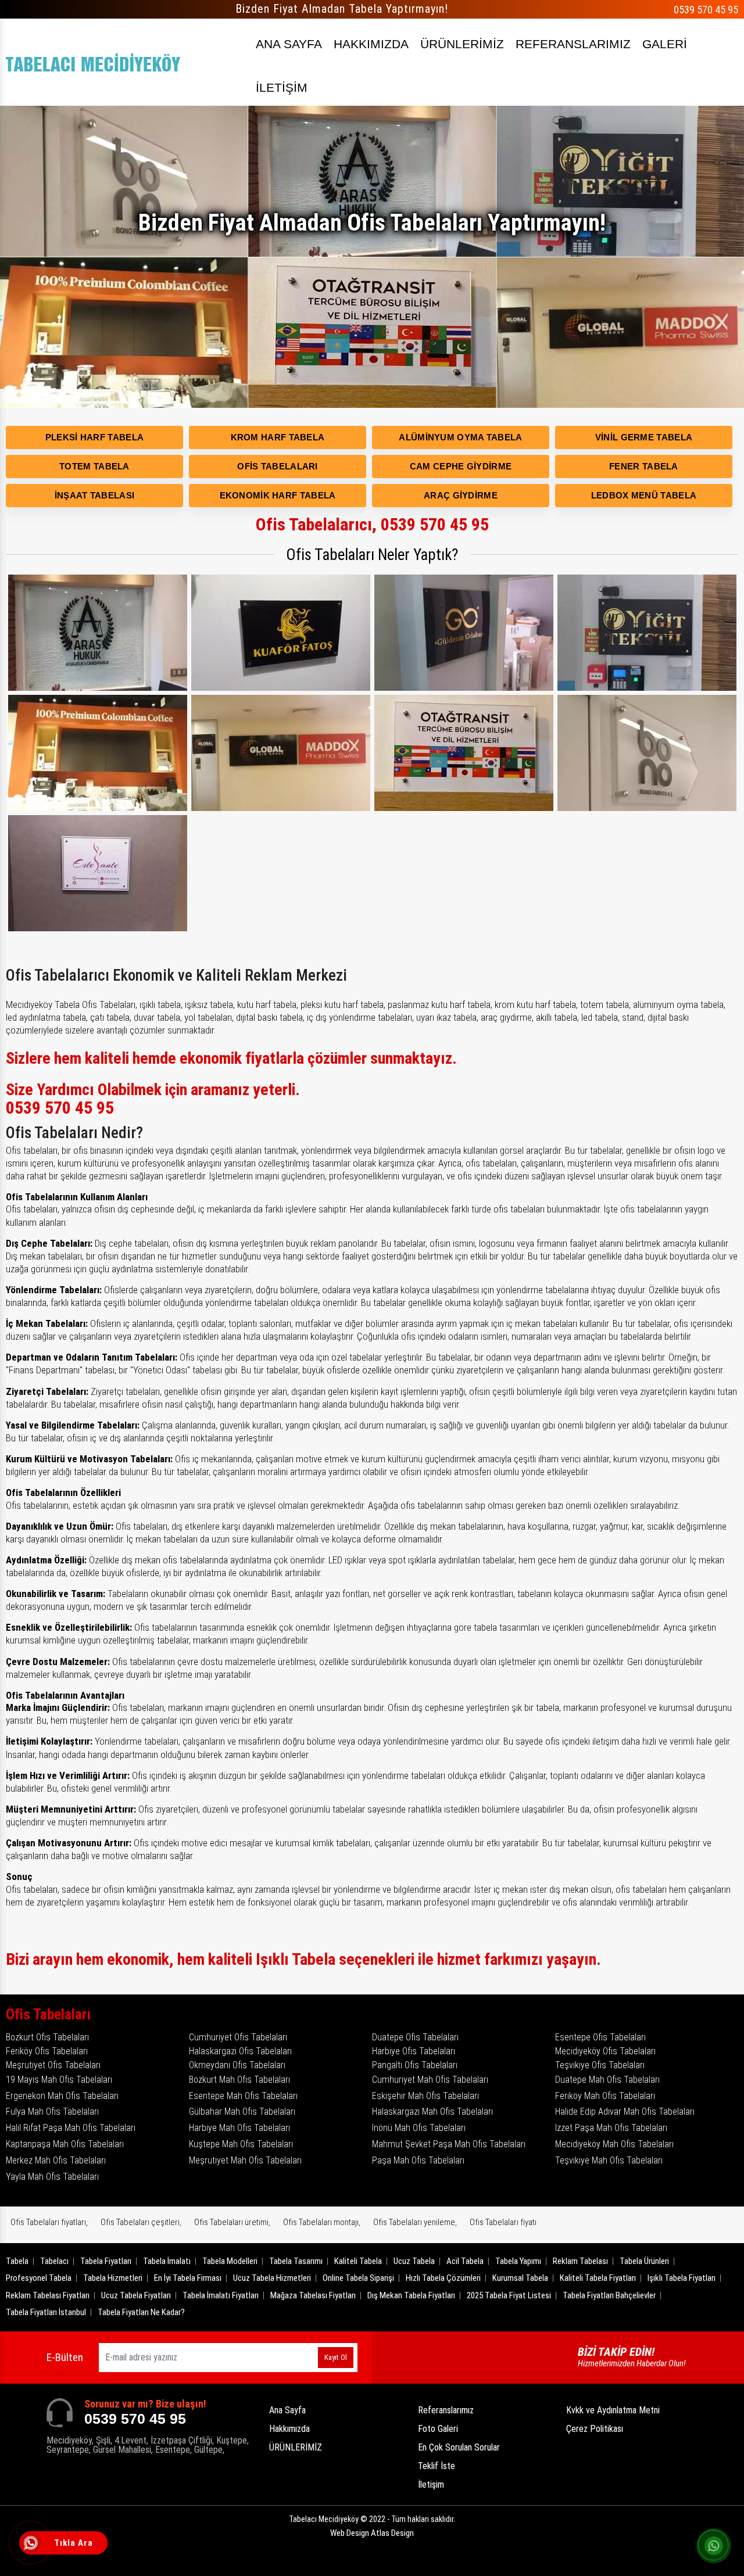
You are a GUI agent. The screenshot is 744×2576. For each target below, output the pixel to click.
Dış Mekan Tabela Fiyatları (411, 2295)
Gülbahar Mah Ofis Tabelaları (242, 2112)
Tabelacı (54, 2261)
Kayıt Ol (336, 2357)
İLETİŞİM (282, 87)
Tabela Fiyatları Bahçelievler (609, 2295)
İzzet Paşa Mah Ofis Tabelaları (611, 2128)
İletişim (431, 2484)
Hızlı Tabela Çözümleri (443, 2278)
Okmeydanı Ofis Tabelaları (237, 2065)
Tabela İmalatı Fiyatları (221, 2295)
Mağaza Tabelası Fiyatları (313, 2295)
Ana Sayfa (287, 2410)
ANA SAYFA (289, 44)
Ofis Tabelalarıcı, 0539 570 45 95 (372, 524)
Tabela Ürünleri (644, 2261)
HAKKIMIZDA (371, 44)
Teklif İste (437, 2466)
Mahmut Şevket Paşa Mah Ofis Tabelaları (449, 2144)
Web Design (372, 2533)
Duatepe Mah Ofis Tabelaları (607, 2080)
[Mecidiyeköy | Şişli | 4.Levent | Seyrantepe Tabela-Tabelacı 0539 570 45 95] (93, 62)
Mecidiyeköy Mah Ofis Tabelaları (614, 2144)
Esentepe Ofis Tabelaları (600, 2037)
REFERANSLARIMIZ (573, 44)
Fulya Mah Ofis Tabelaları (52, 2112)
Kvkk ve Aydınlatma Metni (613, 2410)
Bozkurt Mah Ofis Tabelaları (239, 2080)
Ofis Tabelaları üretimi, (232, 2222)
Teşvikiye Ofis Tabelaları (600, 2065)
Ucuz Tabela (414, 2261)
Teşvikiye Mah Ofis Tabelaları (609, 2160)
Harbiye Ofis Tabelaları (414, 2051)
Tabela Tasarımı (296, 2261)
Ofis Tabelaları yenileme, (415, 2222)
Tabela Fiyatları (106, 2261)
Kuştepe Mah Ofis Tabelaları (241, 2144)
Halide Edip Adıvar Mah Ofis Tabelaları (625, 2112)
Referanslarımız (446, 2410)
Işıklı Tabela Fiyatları (682, 2278)
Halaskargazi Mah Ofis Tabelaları (432, 2112)
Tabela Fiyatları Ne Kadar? (141, 2312)
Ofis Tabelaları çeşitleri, (141, 2222)
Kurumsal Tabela (520, 2278)
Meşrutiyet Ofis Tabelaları (53, 2065)
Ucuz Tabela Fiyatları (136, 2295)
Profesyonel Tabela (39, 2278)
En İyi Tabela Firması (188, 2278)
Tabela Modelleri (230, 2261)
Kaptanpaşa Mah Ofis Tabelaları (65, 2144)
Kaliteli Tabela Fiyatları (598, 2278)
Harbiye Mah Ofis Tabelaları (239, 2128)
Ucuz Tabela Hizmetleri (272, 2278)
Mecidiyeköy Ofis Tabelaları (605, 2051)
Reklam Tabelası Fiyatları (48, 2295)
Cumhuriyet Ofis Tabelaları (238, 2037)
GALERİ (665, 44)
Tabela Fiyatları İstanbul (46, 2312)
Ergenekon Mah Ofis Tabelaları (62, 2096)
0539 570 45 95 (706, 10)
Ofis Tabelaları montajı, (322, 2222)
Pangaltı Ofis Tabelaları (415, 2065)
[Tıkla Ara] (32, 2544)
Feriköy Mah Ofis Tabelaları (605, 2096)
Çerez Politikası (595, 2429)
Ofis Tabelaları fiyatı (503, 2222)
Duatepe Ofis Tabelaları (415, 2037)
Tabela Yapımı (518, 2261)
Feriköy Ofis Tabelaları (47, 2051)
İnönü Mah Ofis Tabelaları (419, 2128)
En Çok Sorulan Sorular (459, 2447)
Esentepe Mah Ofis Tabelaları (243, 2096)
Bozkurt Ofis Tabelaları (47, 2037)
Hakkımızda (289, 2429)
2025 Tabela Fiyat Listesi (509, 2295)
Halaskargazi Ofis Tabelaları (240, 2051)
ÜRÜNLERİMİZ (462, 44)
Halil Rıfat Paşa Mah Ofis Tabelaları (71, 2128)
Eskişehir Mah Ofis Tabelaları (425, 2096)
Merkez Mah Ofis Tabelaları (56, 2160)
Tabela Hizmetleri (113, 2278)
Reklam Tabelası (580, 2261)
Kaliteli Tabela (358, 2261)
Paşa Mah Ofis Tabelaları (418, 2160)
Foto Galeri (438, 2429)
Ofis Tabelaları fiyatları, (49, 2222)
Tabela (17, 2261)
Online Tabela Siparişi (358, 2278)
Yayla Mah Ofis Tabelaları (52, 2177)
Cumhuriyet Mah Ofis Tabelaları (430, 2080)
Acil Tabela (465, 2261)
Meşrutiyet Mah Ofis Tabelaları (245, 2160)
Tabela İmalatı (167, 2261)
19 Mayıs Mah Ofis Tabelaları (59, 2080)
